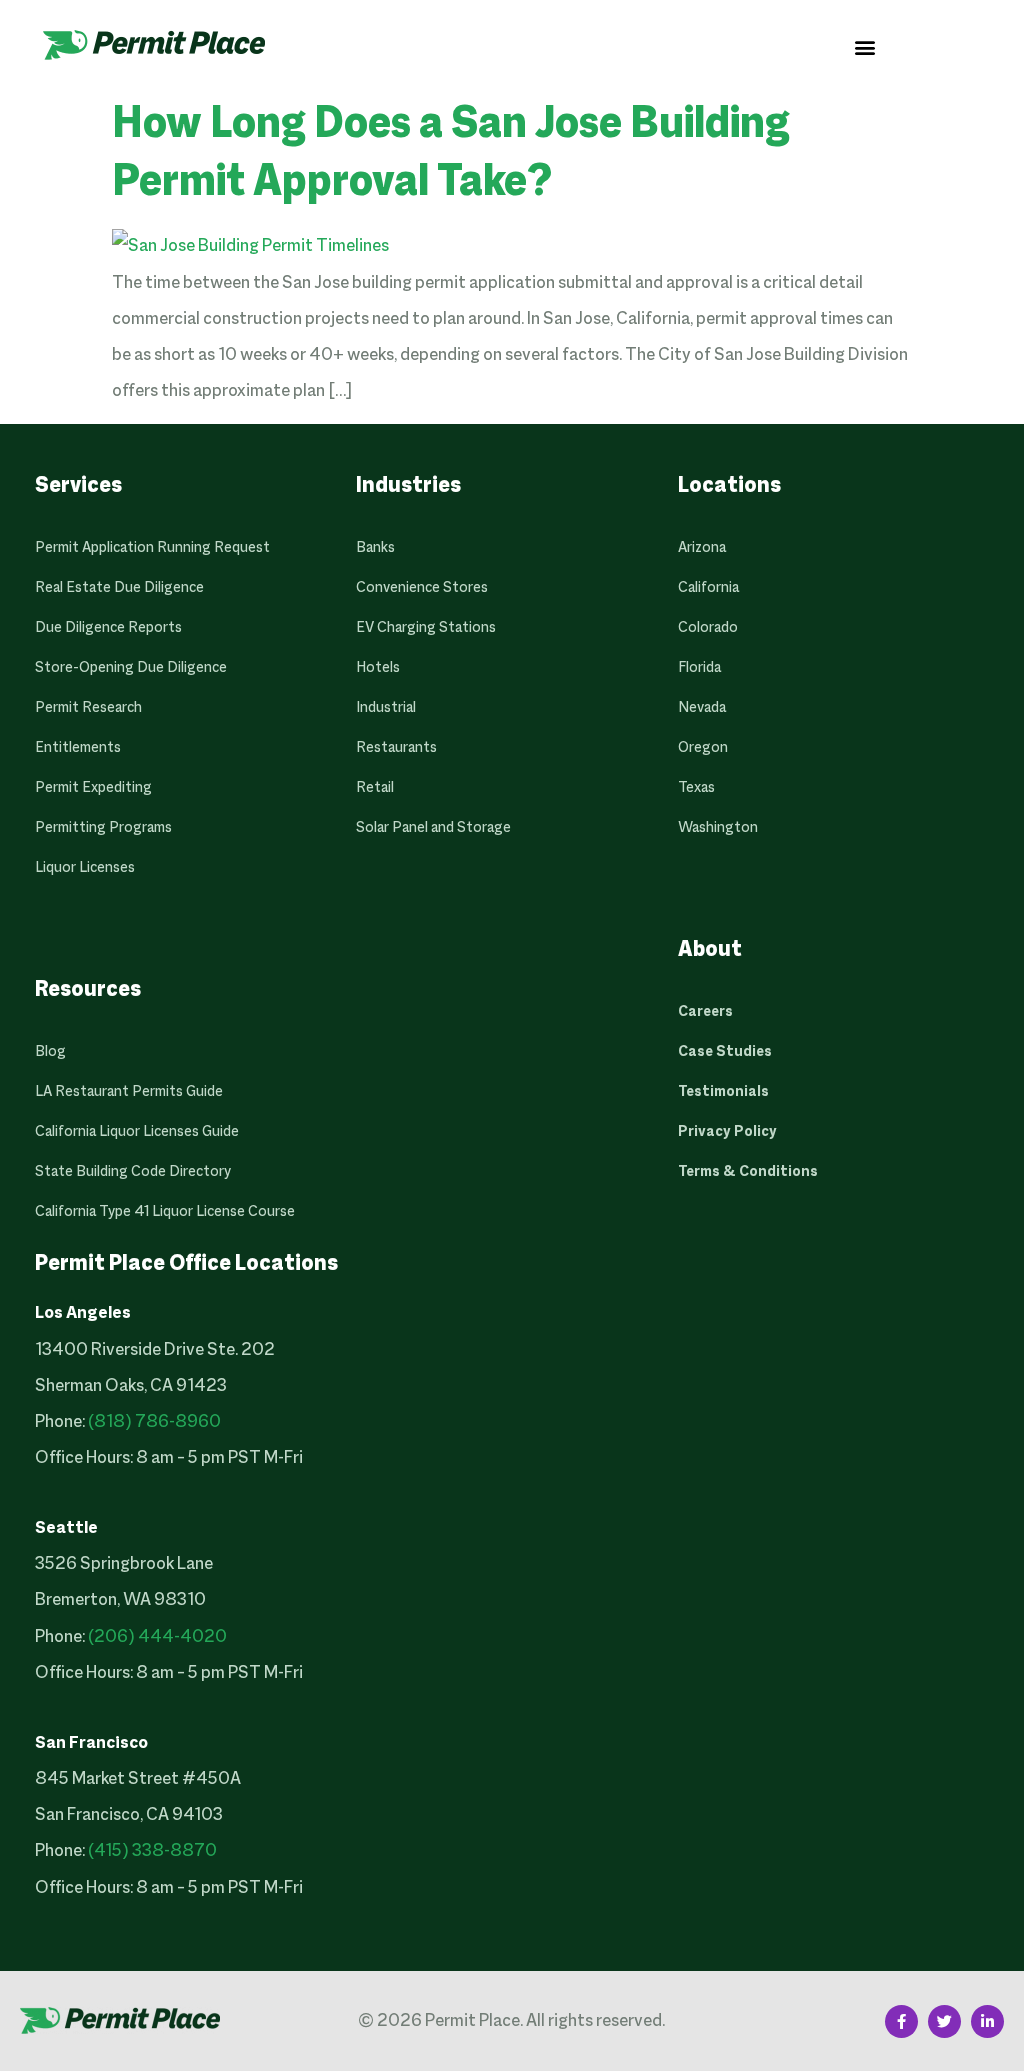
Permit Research (88, 708)
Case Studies (725, 1052)
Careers (705, 1012)
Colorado (708, 628)
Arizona (702, 548)
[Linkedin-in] (987, 2021)
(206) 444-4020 (157, 1637)
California (708, 588)
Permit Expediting (93, 788)
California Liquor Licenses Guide (137, 1132)
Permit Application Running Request (152, 548)
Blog (50, 1052)
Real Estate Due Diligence (119, 588)
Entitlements (78, 748)
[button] (865, 46)
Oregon (703, 748)
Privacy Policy (727, 1132)
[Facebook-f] (901, 2021)
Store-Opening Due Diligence (131, 668)
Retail (375, 788)
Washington (718, 828)
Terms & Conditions (748, 1172)
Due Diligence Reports (108, 628)
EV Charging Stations (426, 628)
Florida (699, 668)
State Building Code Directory (133, 1172)
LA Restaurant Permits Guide (129, 1092)
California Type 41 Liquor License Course (165, 1212)
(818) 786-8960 (154, 1422)
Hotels (378, 668)
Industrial (386, 708)
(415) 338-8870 (152, 1851)
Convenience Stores (422, 588)
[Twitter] (944, 2021)
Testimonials (723, 1092)
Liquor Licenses (85, 868)
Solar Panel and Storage (433, 828)
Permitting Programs (103, 828)
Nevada (702, 708)
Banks (375, 548)
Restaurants (396, 748)
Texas (696, 788)
